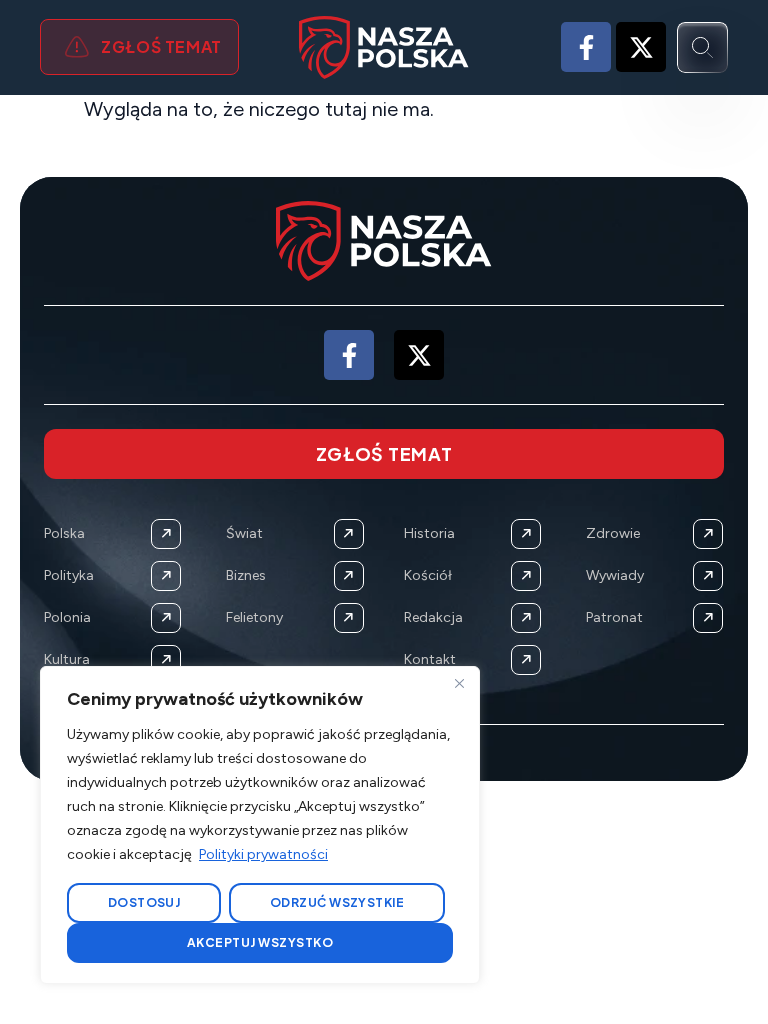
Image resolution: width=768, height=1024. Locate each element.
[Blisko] (459, 683)
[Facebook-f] (586, 47)
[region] (260, 825)
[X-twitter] (641, 47)
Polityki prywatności (263, 854)
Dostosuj (144, 902)
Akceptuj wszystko (260, 942)
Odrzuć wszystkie (337, 902)
